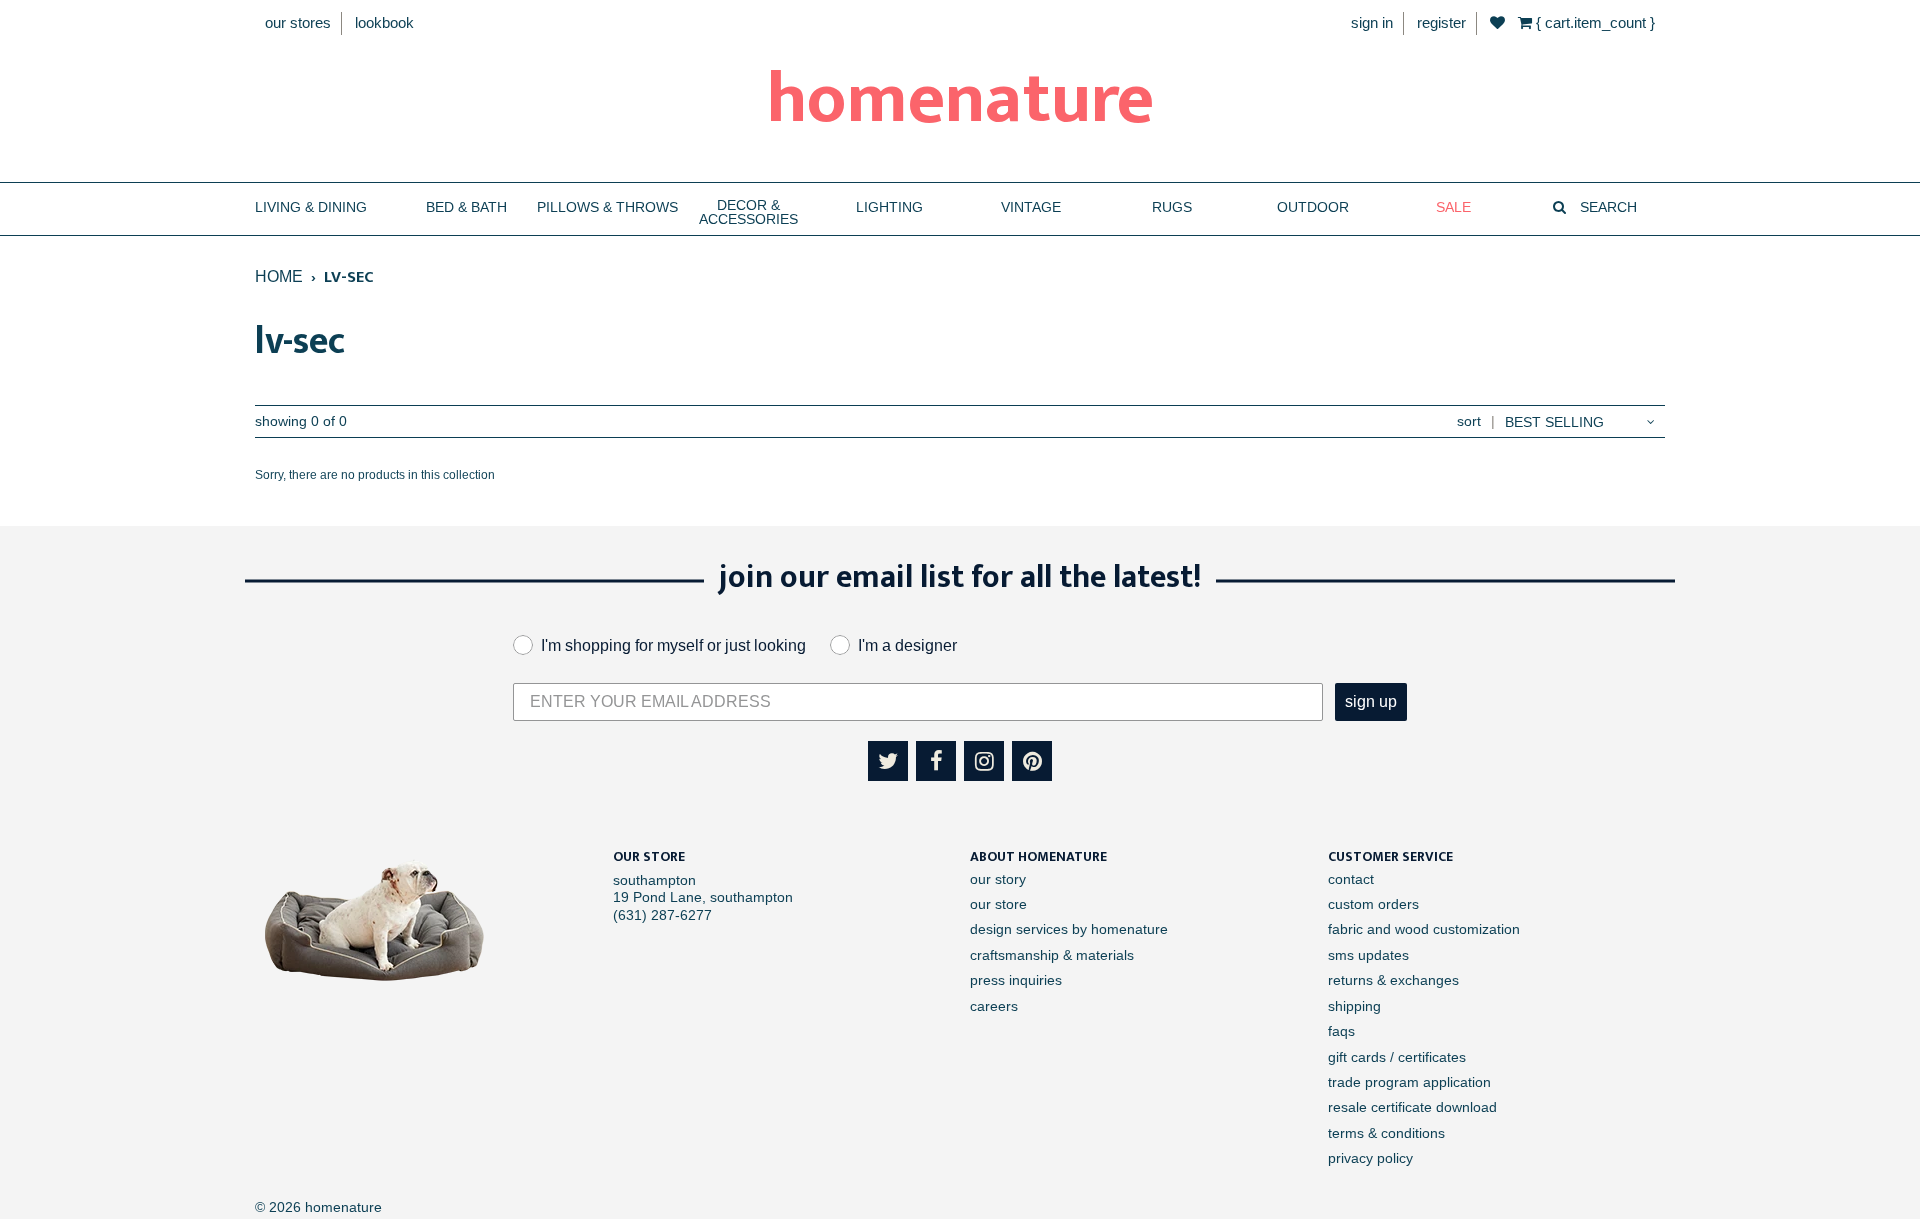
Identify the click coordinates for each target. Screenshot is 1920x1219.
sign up (1371, 701)
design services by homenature (1069, 929)
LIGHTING (889, 207)
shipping (1354, 1006)
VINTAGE (1031, 207)
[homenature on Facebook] (936, 761)
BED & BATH (466, 207)
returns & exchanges (1393, 980)
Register (1441, 22)
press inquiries (1016, 980)
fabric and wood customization (1424, 929)
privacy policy (1370, 1158)
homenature (960, 100)
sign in (1372, 22)
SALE (1453, 207)
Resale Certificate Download (1412, 1107)
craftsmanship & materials (1052, 955)
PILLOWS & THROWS (607, 207)
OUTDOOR (1313, 207)
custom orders (1373, 904)
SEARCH (1606, 207)
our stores (298, 22)
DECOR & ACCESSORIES (748, 212)
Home (279, 276)
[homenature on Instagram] (984, 761)
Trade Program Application (1409, 1082)
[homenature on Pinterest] (1032, 761)
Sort (1469, 421)
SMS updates (1368, 955)
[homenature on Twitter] (888, 761)
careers (994, 1006)
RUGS (1172, 207)
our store (998, 904)
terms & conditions (1386, 1133)
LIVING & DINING (311, 207)
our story (998, 879)
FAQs (1341, 1031)
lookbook (384, 22)
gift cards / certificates (1397, 1057)
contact (1351, 879)
